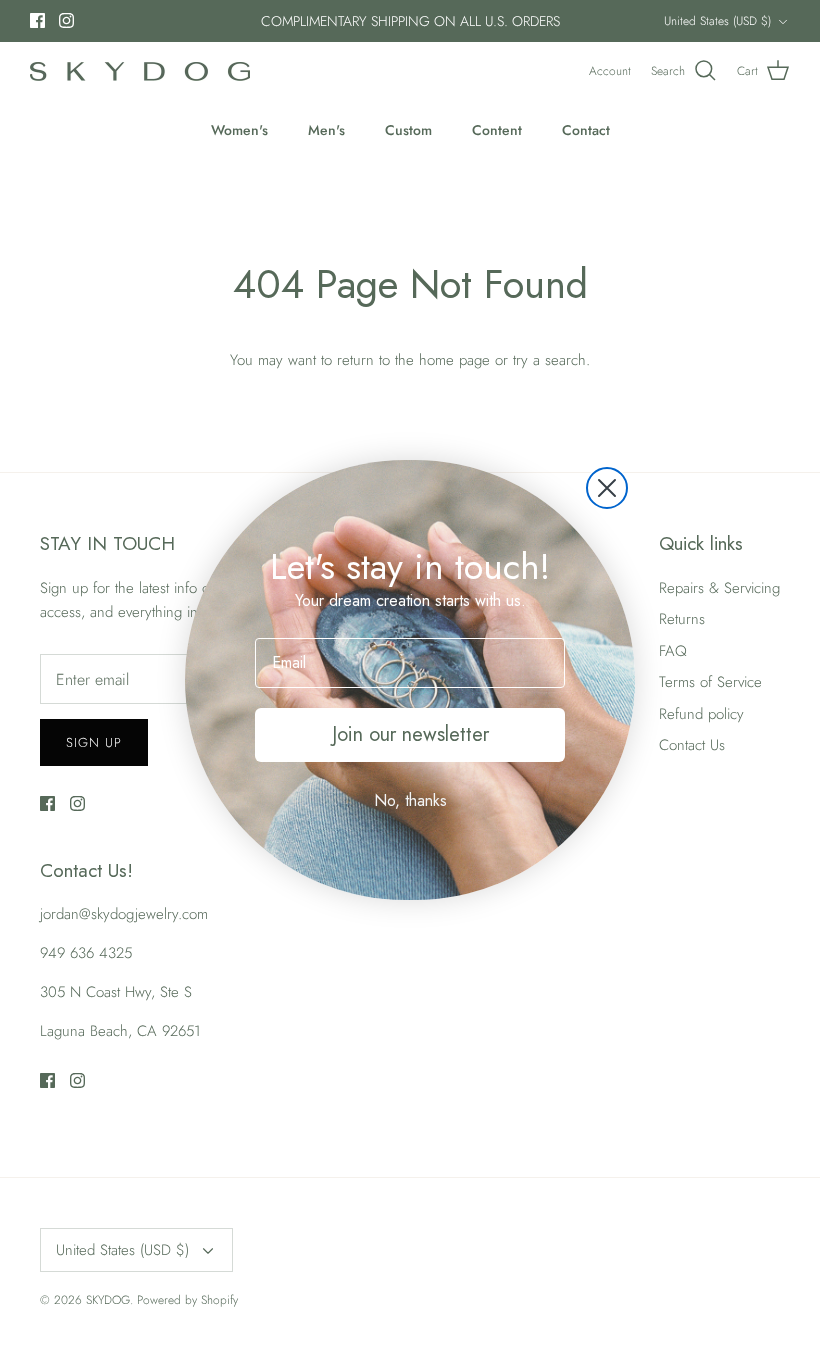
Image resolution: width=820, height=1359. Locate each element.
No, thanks (410, 800)
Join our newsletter (410, 734)
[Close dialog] (607, 488)
